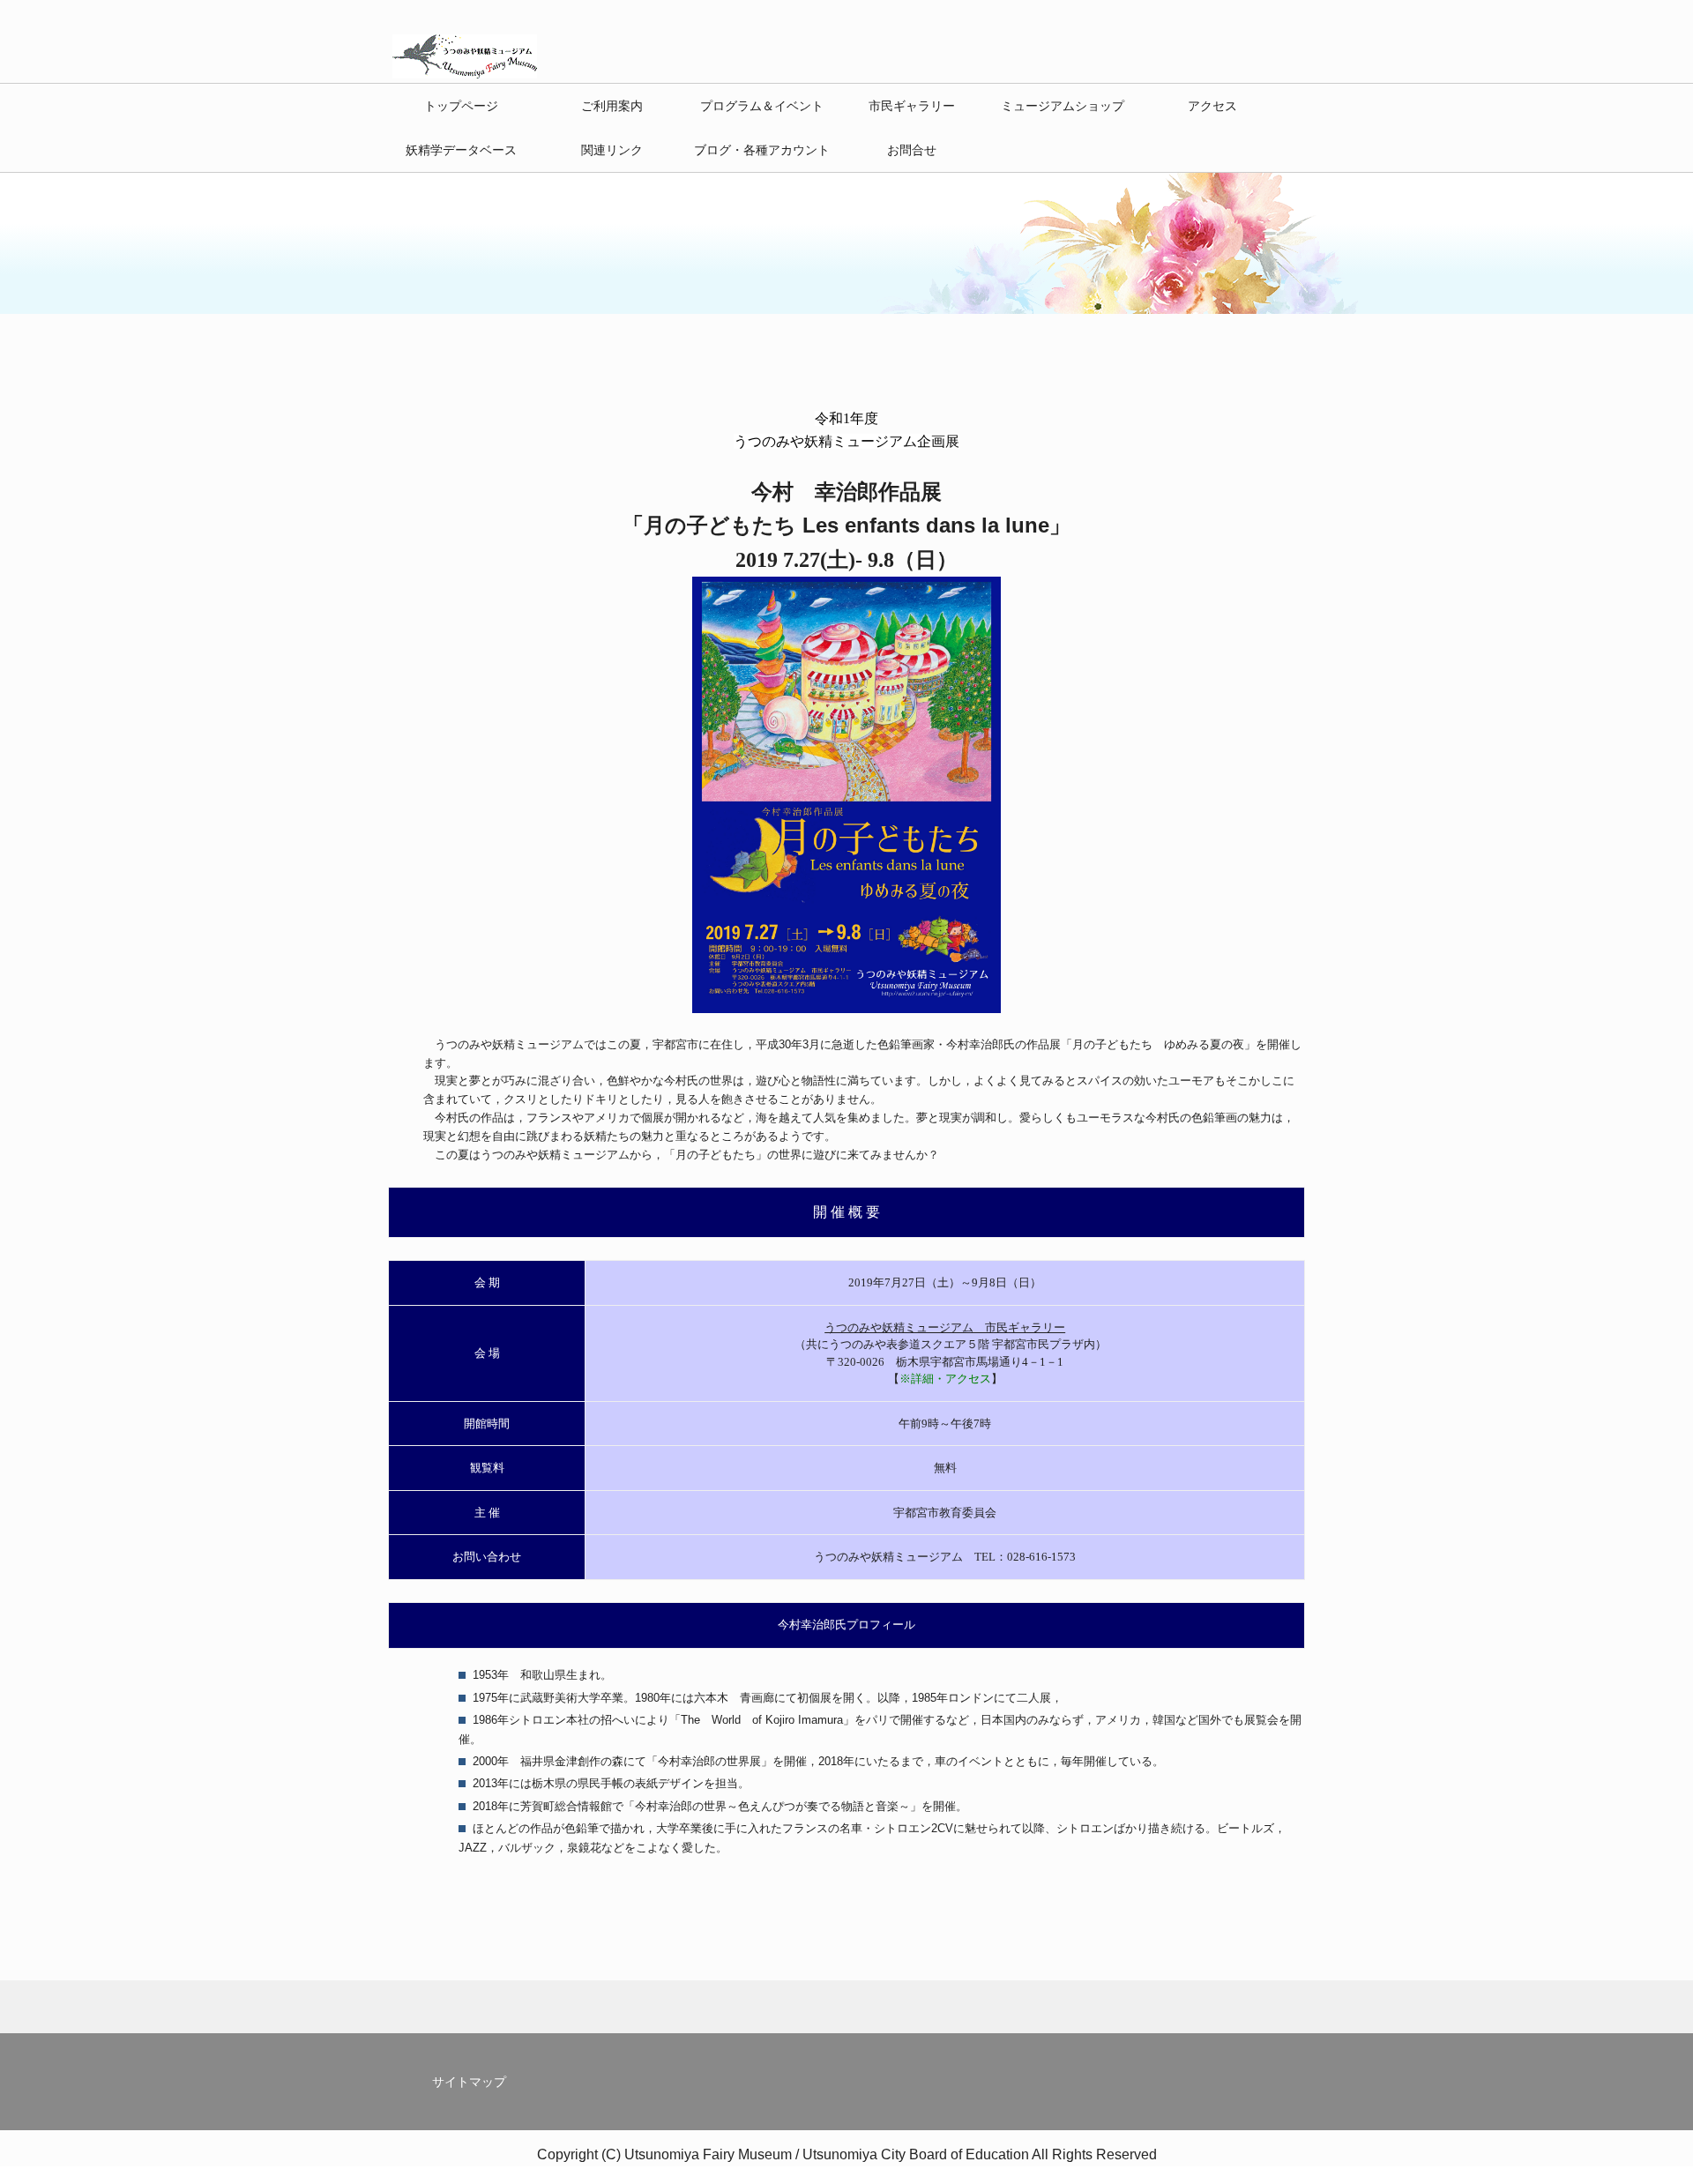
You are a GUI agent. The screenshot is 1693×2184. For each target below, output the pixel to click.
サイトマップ (469, 2082)
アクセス (1212, 106)
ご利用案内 (612, 106)
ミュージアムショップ (1063, 106)
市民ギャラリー (912, 106)
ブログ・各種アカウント (762, 150)
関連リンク (612, 150)
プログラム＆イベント (762, 106)
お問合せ (912, 150)
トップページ (461, 106)
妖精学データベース (461, 150)
